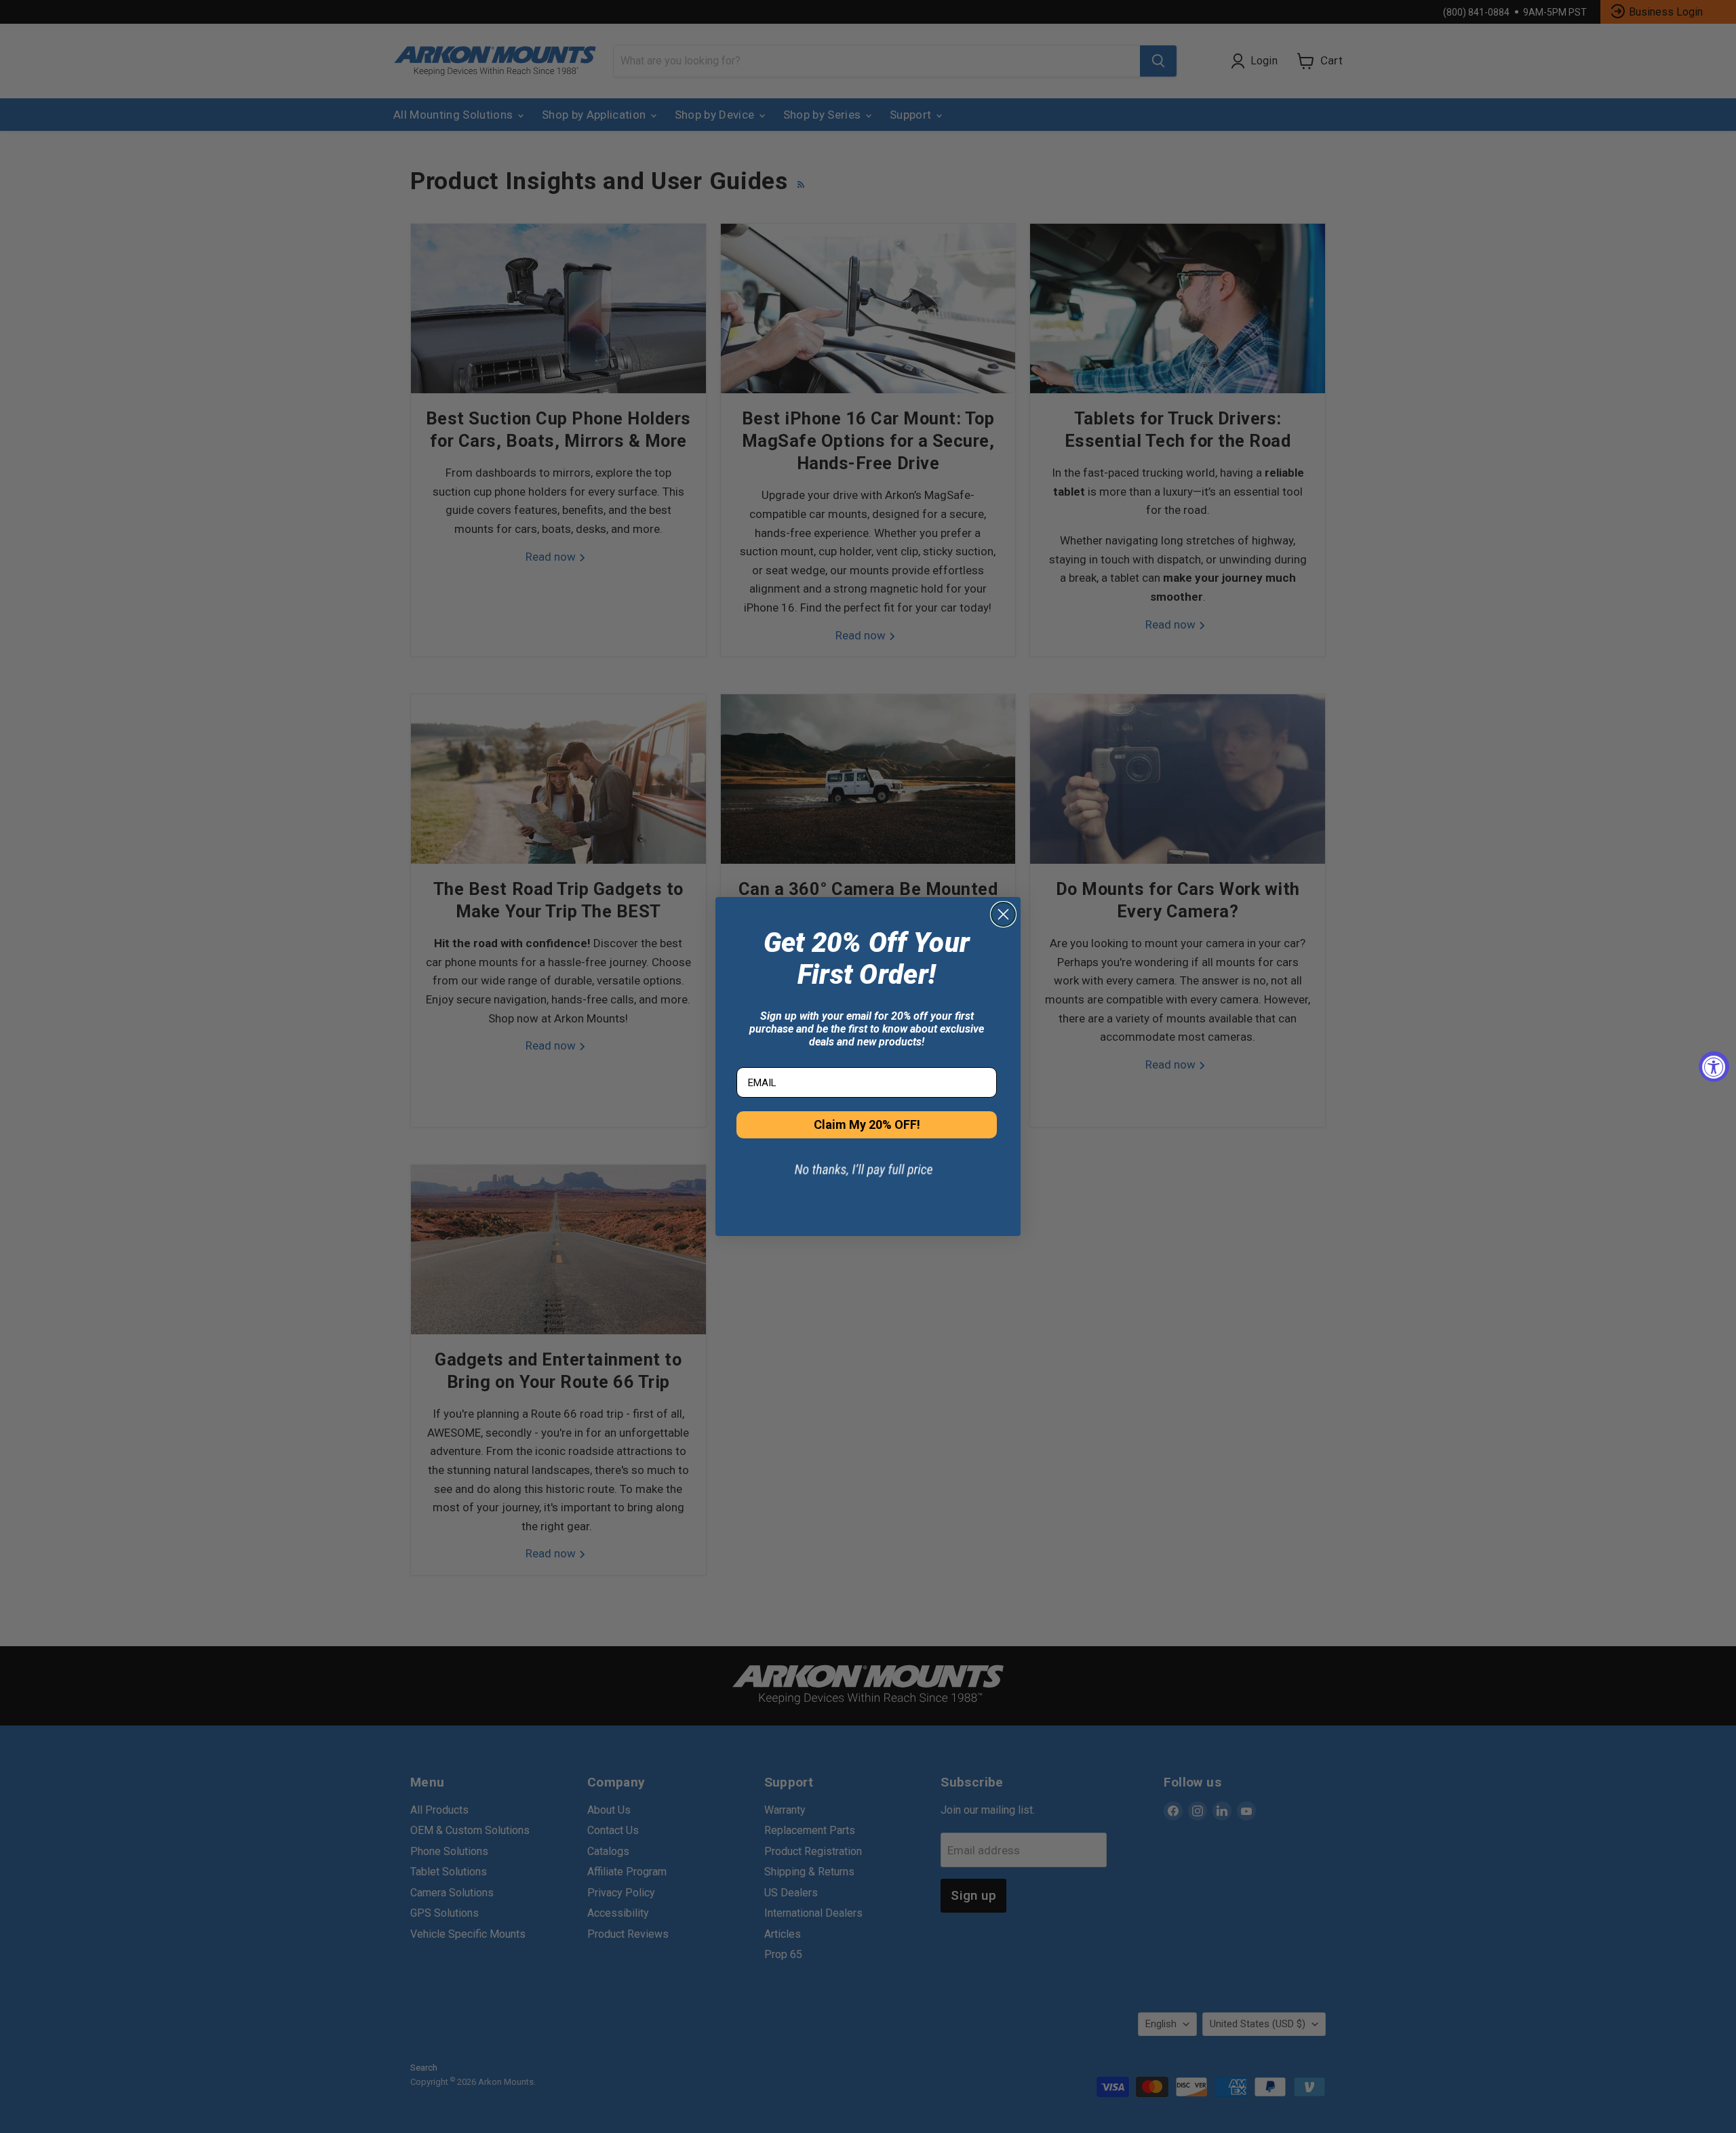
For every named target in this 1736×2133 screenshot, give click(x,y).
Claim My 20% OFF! (867, 1124)
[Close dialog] (1003, 914)
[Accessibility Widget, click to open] (1714, 1067)
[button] (867, 1179)
